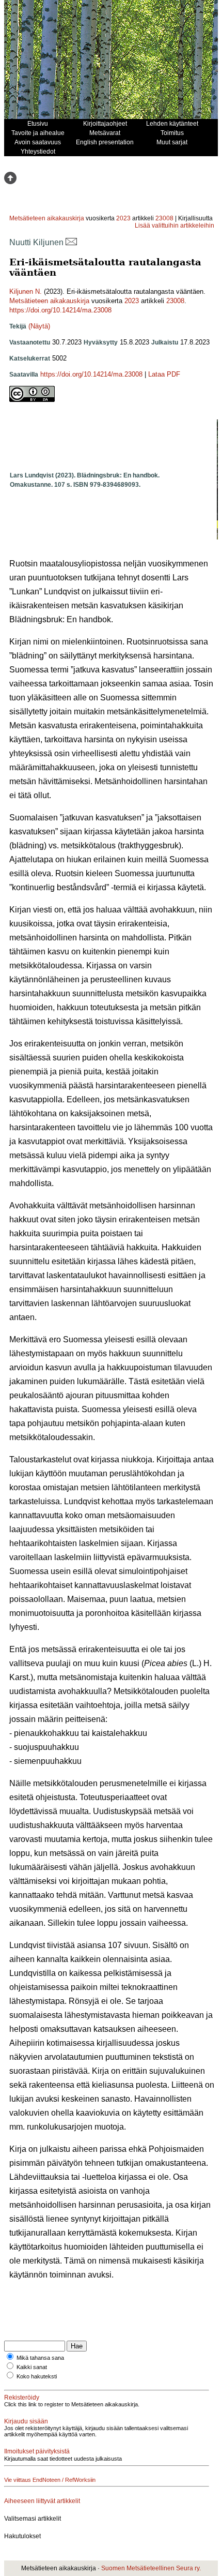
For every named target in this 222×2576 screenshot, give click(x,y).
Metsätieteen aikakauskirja (47, 218)
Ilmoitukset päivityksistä (37, 2451)
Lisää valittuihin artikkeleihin (175, 226)
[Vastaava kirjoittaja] (71, 242)
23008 (164, 218)
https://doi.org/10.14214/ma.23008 (60, 310)
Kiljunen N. (26, 291)
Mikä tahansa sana (40, 2358)
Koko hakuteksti (37, 2376)
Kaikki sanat (32, 2367)
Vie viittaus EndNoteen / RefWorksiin (50, 2480)
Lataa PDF (164, 374)
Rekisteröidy (22, 2398)
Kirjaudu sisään (26, 2421)
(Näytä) (39, 326)
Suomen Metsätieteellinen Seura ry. (151, 2568)
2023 (123, 218)
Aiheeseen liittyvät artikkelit (42, 2501)
